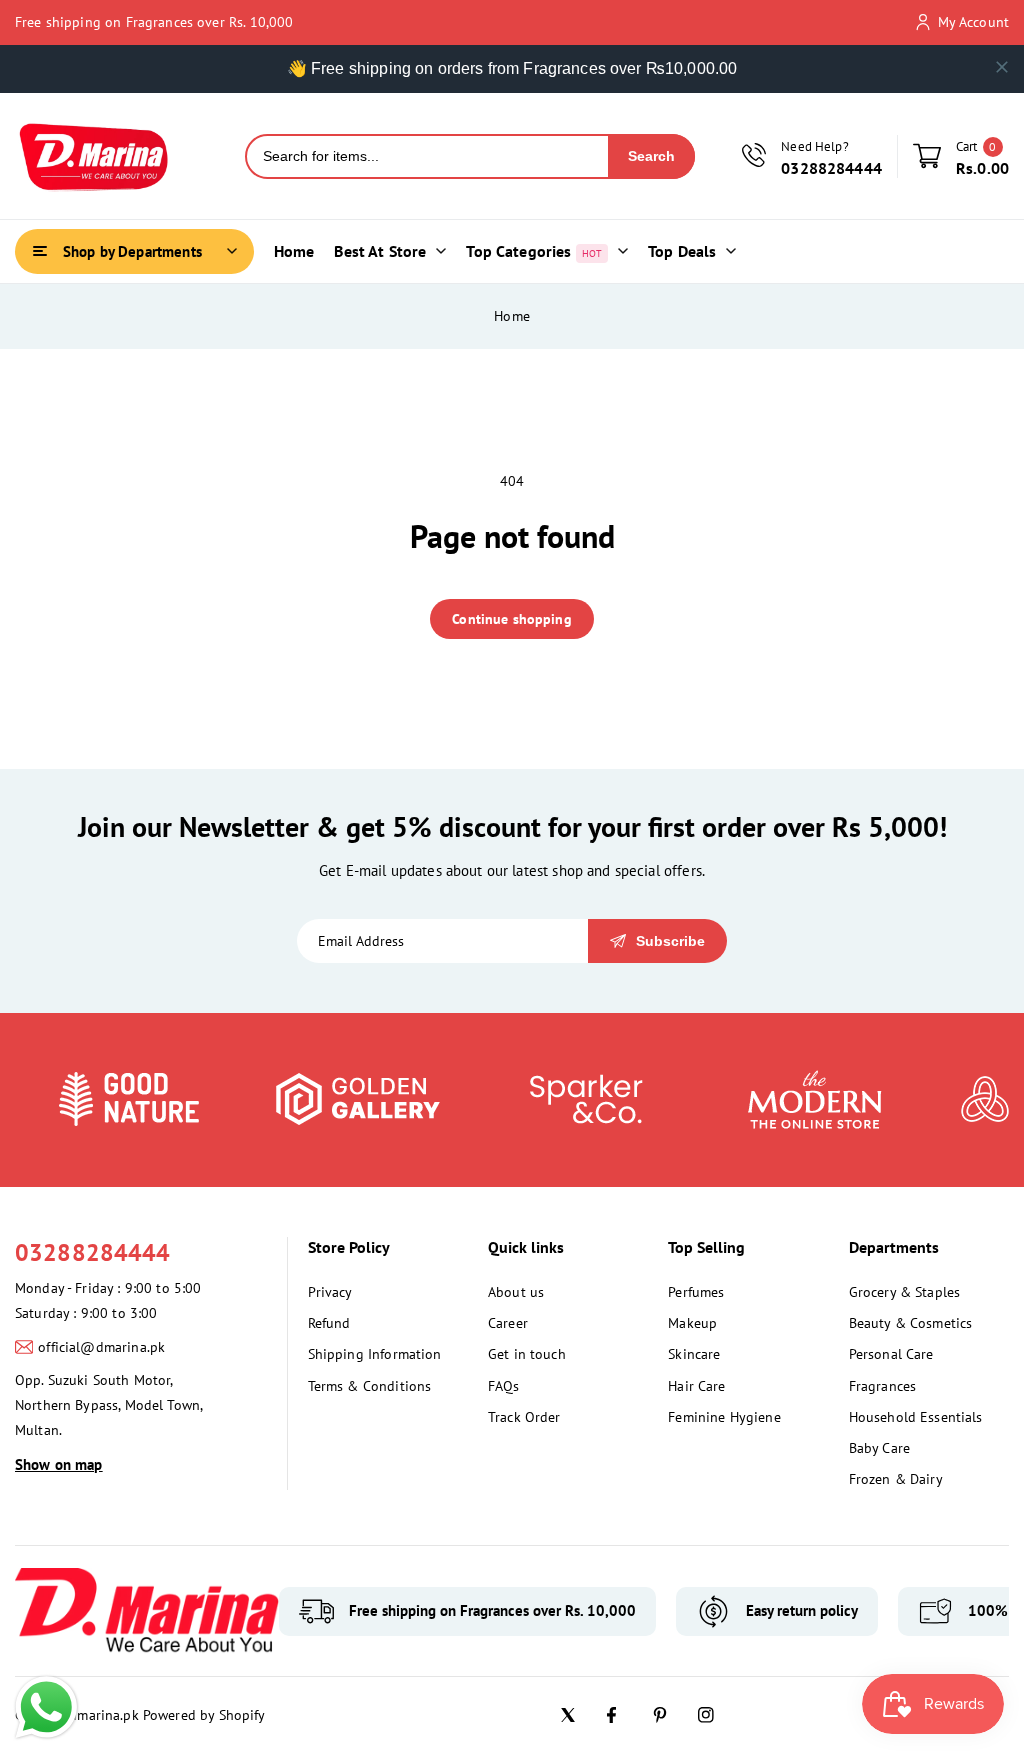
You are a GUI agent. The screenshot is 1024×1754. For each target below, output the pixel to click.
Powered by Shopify (204, 1715)
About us (516, 1292)
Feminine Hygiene (724, 1417)
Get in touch (527, 1354)
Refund (329, 1323)
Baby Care (879, 1448)
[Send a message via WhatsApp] (46, 1707)
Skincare (694, 1354)
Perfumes (696, 1292)
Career (508, 1323)
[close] (1002, 67)
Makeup (692, 1323)
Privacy (330, 1292)
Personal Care (891, 1354)
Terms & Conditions (370, 1386)
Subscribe (670, 941)
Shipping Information (375, 1354)
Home (512, 316)
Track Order (524, 1417)
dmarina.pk (104, 1715)
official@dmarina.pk (101, 1347)
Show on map (59, 1464)
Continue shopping (512, 619)
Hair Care (696, 1386)
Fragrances (883, 1386)
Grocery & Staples (905, 1292)
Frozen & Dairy (896, 1479)
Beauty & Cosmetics (911, 1323)
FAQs (504, 1386)
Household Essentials (916, 1417)
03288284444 (93, 1252)
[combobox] (427, 156)
